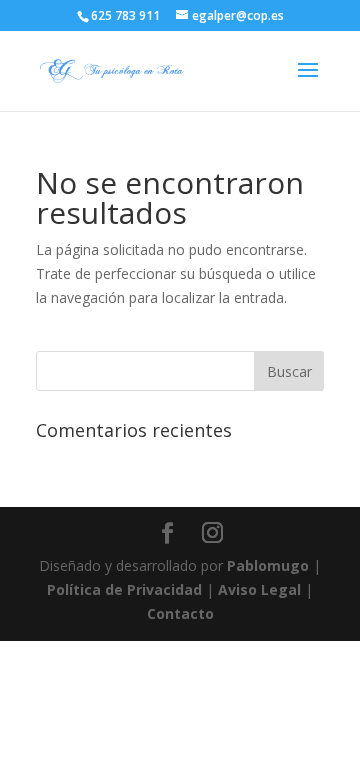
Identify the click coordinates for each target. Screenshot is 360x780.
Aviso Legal (259, 589)
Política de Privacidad (124, 589)
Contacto (180, 613)
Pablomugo (268, 565)
